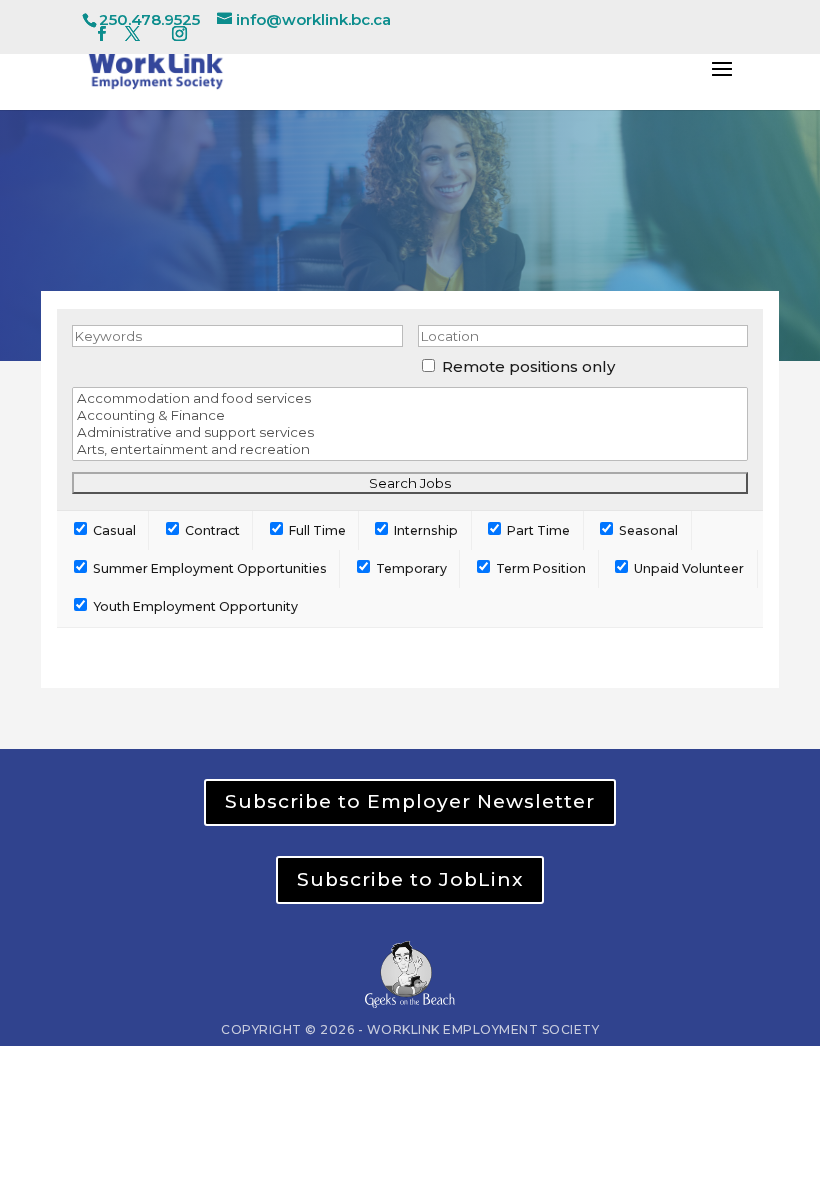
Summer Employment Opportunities (208, 568)
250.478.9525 (149, 19)
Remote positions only (528, 366)
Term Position (539, 568)
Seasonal (647, 530)
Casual (113, 530)
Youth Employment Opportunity (194, 606)
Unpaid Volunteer (687, 568)
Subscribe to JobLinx (410, 879)
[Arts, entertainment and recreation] (409, 449)
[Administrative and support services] (409, 432)
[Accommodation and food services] (409, 398)
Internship (424, 530)
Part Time (537, 530)
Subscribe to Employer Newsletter (410, 801)
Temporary (410, 568)
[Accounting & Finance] (409, 415)
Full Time (316, 530)
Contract (211, 530)
